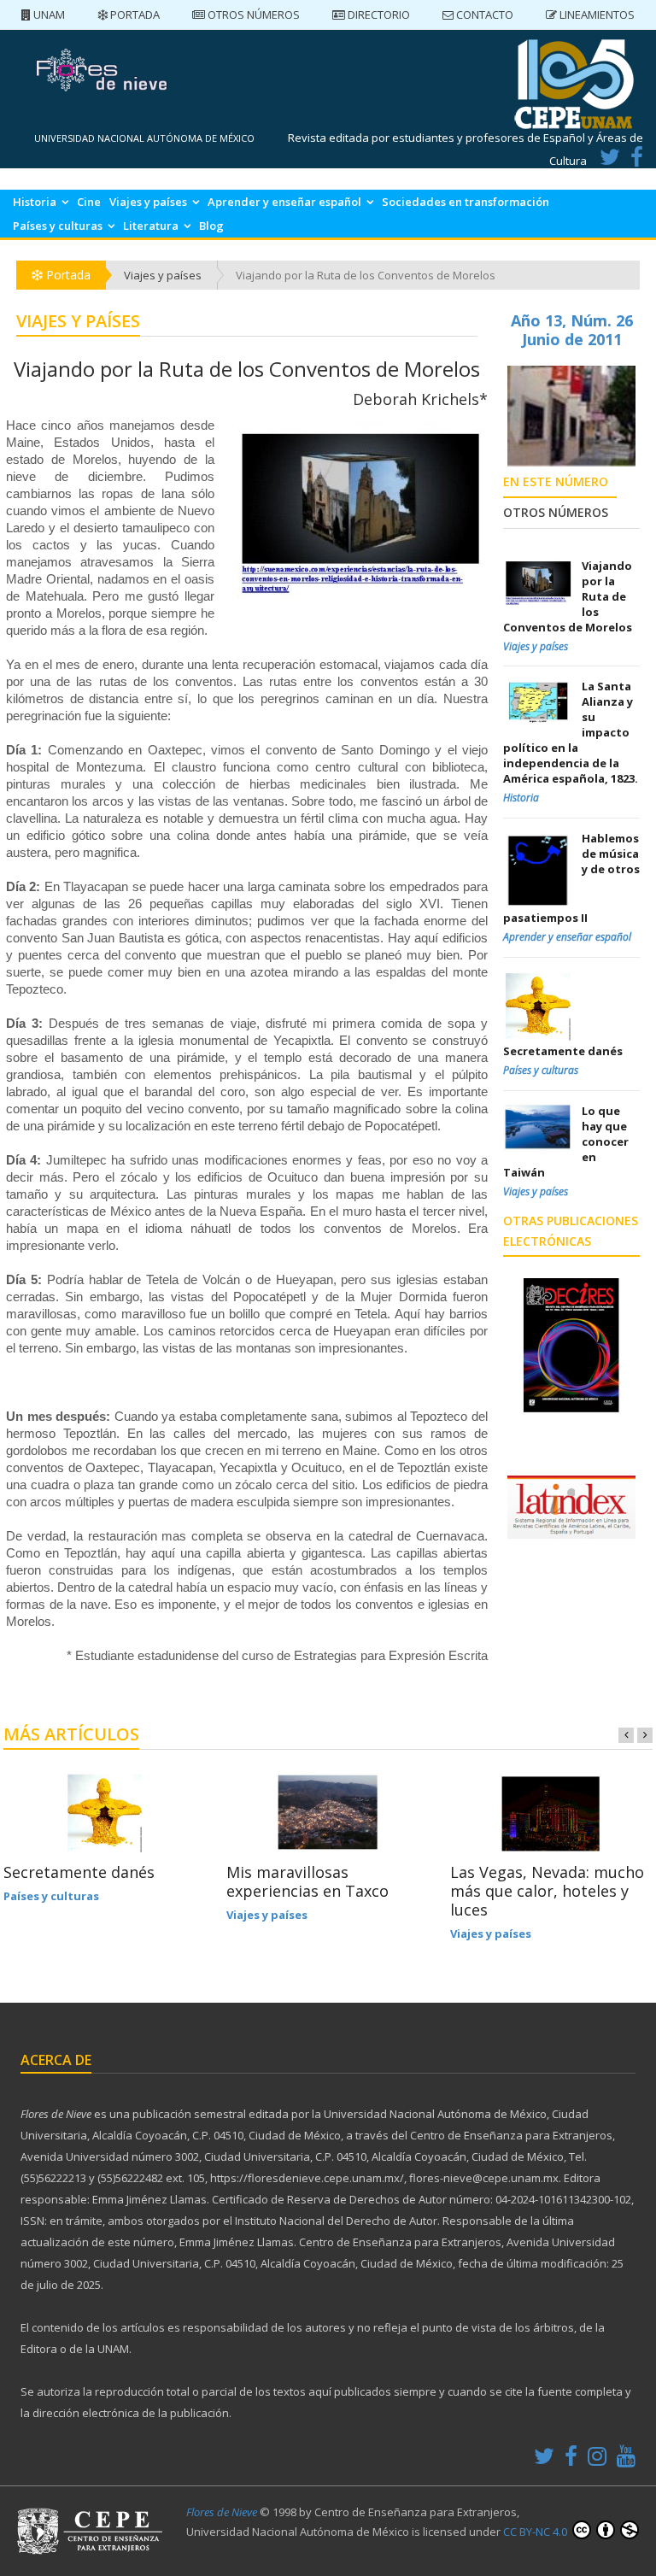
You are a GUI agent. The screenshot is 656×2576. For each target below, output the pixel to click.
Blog (211, 226)
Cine (89, 202)
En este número (556, 481)
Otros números (252, 15)
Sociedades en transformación (466, 202)
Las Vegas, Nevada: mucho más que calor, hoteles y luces (547, 1891)
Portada (134, 15)
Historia (35, 202)
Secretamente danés (79, 1872)
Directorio (378, 15)
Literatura (151, 226)
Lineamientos (596, 15)
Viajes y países (148, 202)
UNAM (48, 15)
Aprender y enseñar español (284, 202)
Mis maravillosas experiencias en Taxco (307, 1881)
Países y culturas (58, 226)
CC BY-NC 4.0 (536, 2532)
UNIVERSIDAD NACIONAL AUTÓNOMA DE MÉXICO (144, 138)
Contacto (483, 15)
